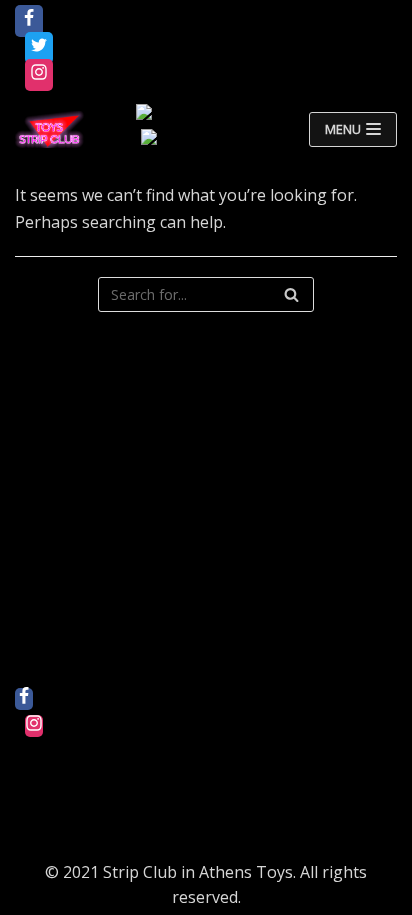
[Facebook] (29, 21)
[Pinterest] (34, 780)
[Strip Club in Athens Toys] (50, 129)
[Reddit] (34, 753)
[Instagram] (39, 75)
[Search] (291, 294)
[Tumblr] (34, 834)
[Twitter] (39, 48)
